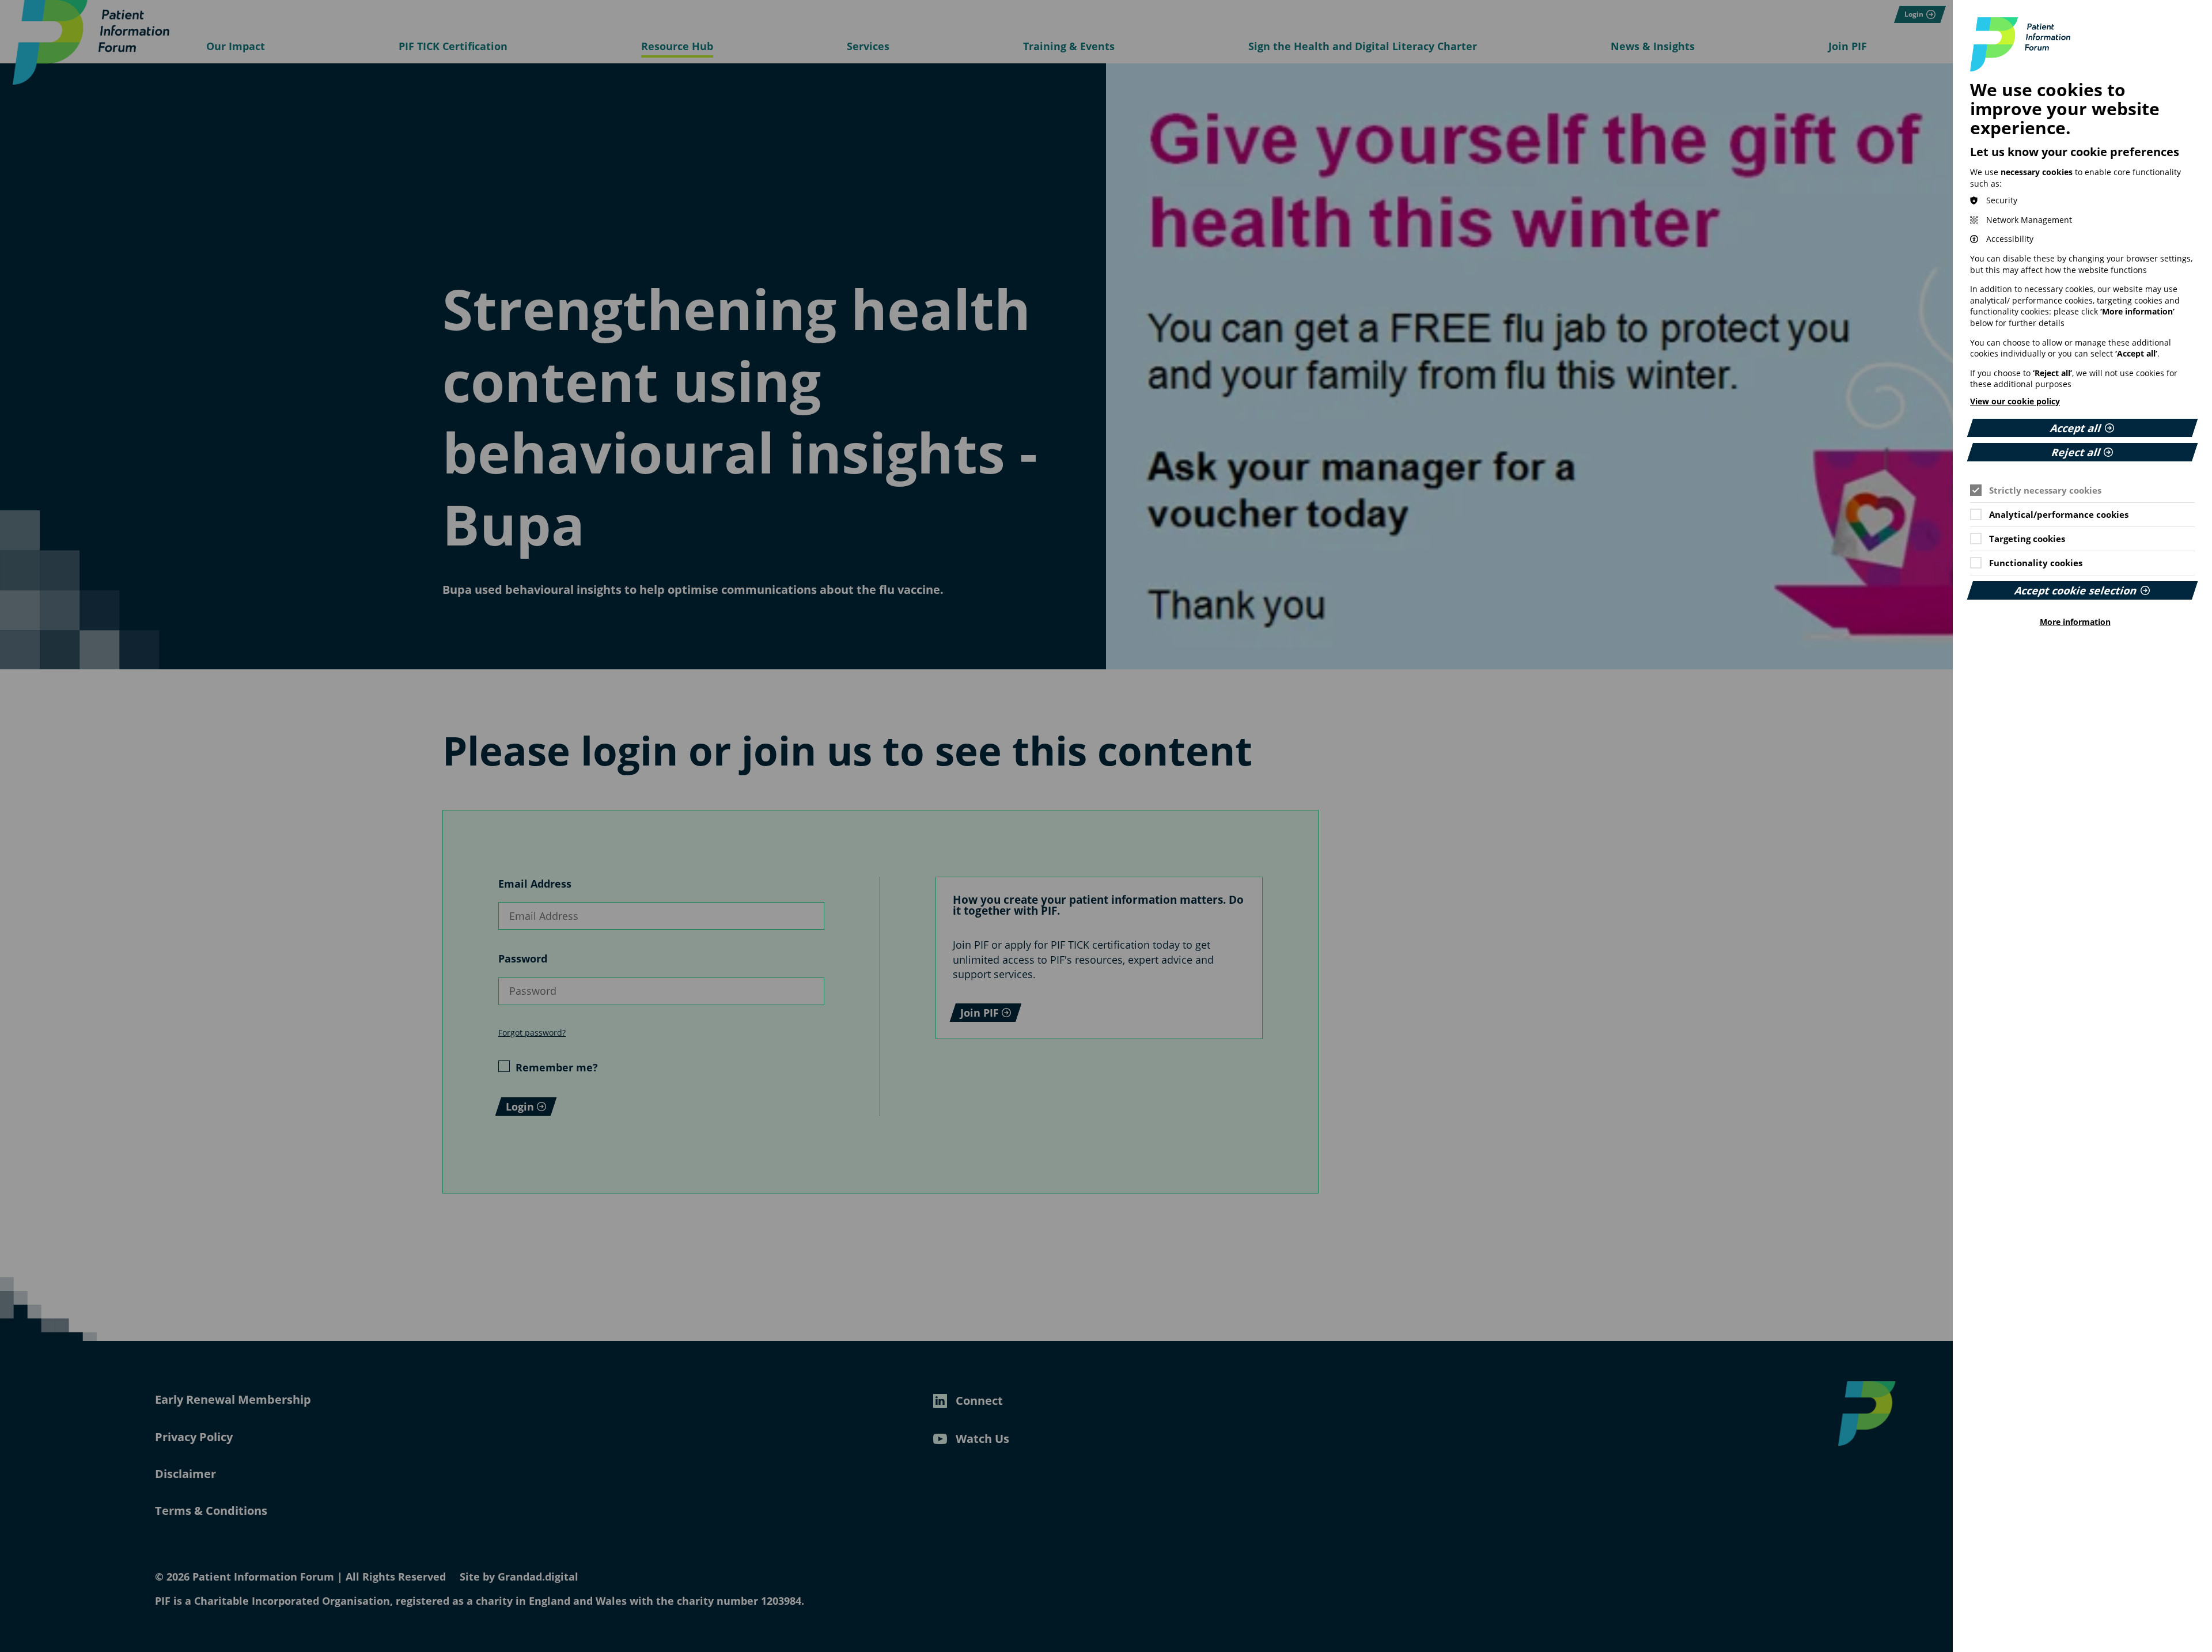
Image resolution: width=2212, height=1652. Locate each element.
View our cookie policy (2015, 401)
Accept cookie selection (2077, 590)
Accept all (2077, 428)
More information (2075, 622)
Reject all (2076, 452)
